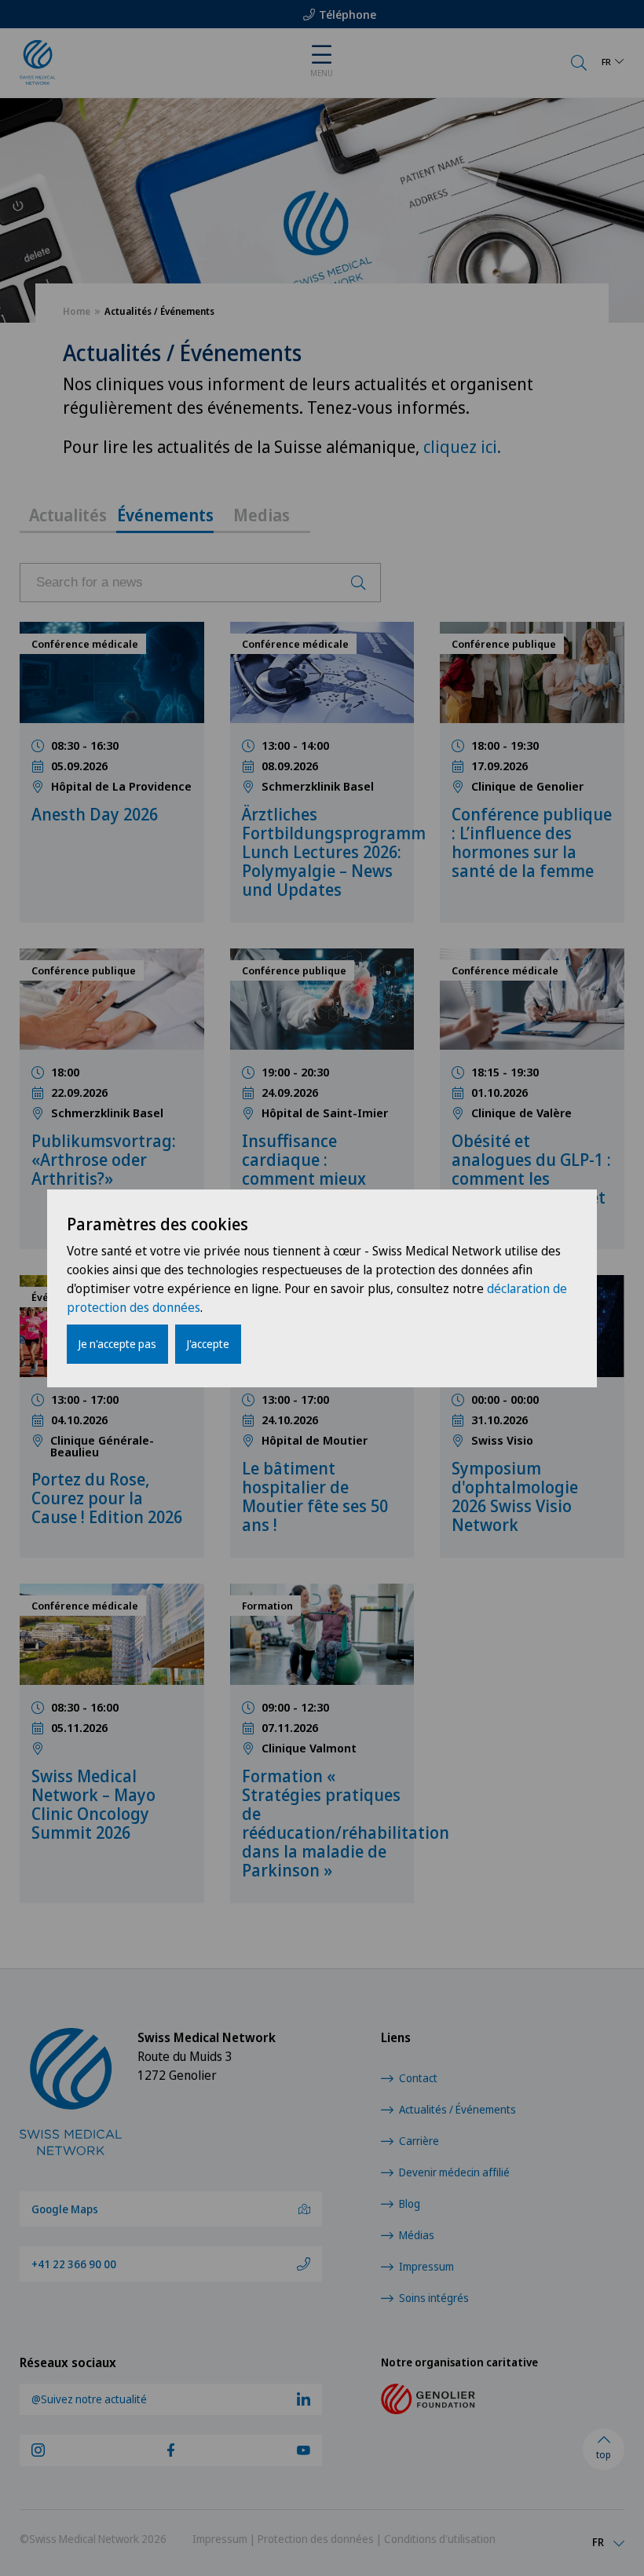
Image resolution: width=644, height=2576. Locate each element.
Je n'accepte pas (117, 1344)
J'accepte (208, 1344)
